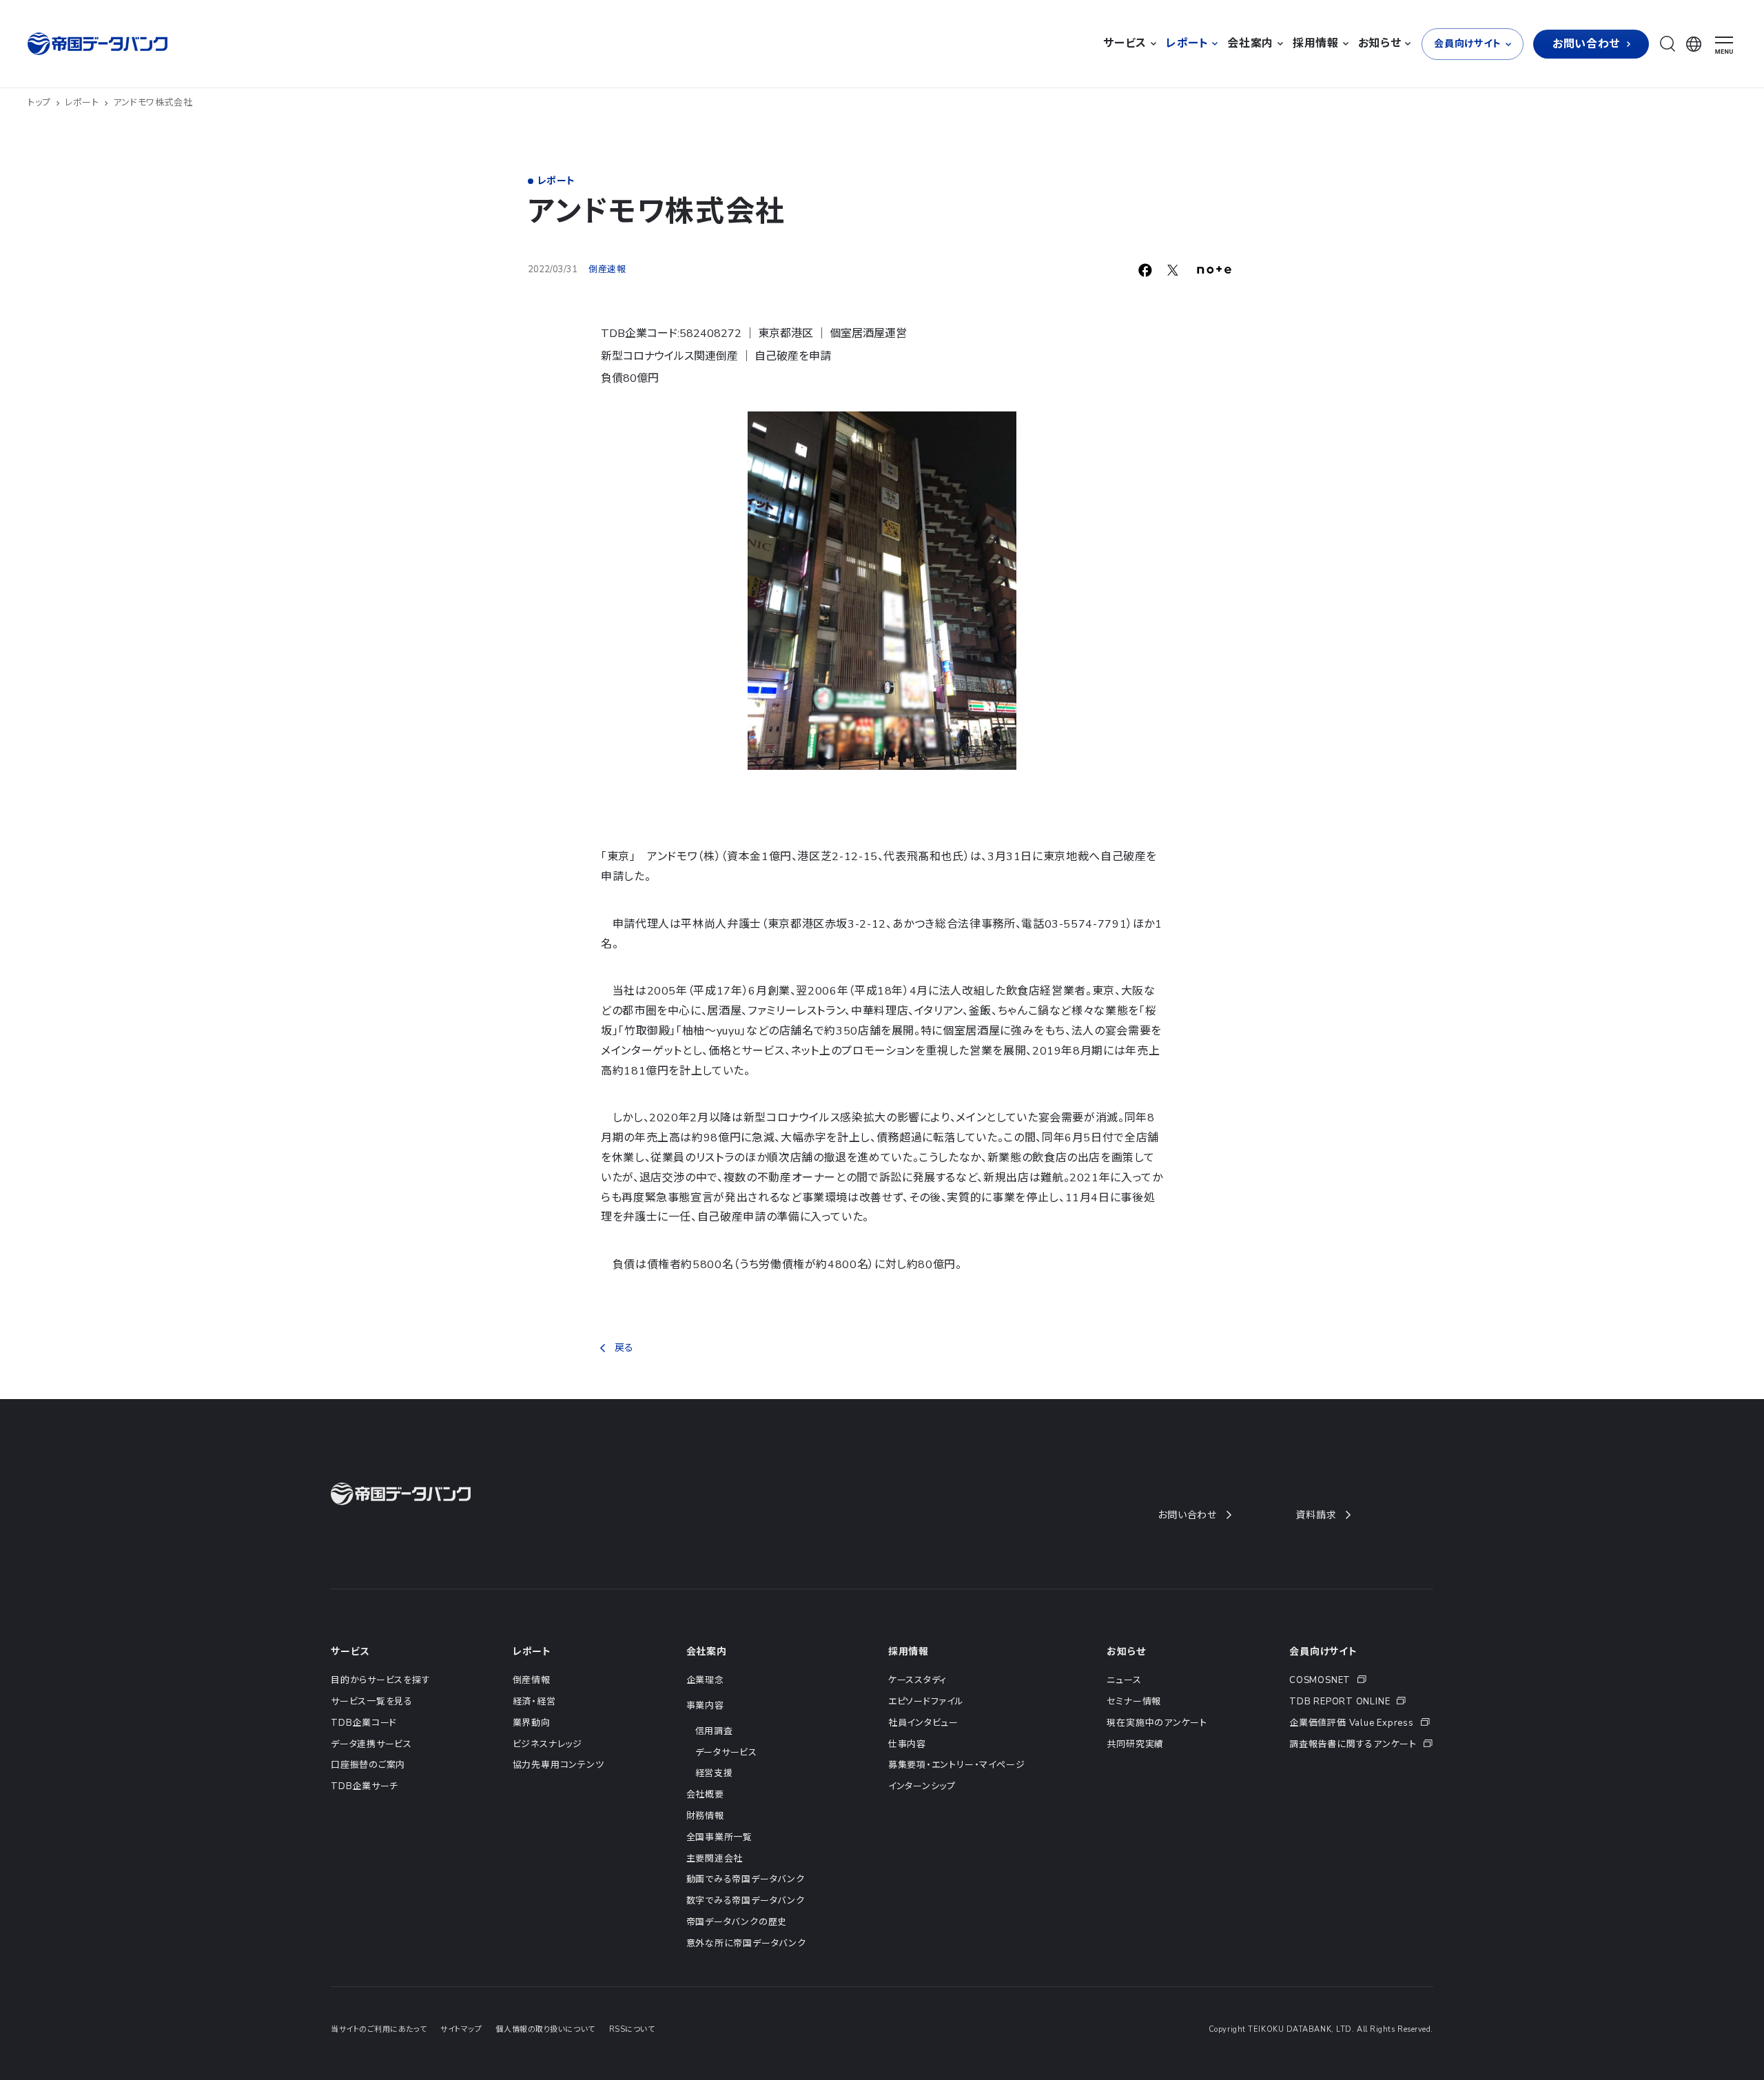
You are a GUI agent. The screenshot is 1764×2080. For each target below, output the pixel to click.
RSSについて (632, 2029)
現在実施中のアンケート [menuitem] (1157, 1723)
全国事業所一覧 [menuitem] (719, 1837)
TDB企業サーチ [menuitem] (365, 1786)
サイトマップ (461, 2029)
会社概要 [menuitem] (705, 1795)
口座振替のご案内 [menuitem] (368, 1765)
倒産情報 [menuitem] (532, 1680)
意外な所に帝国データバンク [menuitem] (746, 1944)
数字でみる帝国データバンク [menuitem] (746, 1901)
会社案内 (707, 1652)
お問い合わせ (1187, 1515)
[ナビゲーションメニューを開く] (1724, 45)
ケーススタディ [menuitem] (917, 1680)
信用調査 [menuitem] (714, 1731)
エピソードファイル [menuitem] (926, 1702)
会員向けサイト (1323, 1652)
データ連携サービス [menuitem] (371, 1744)
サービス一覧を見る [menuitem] (372, 1702)
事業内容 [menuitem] (705, 1706)
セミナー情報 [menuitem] (1134, 1702)
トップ (39, 103)
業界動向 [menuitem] (532, 1723)
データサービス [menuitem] (726, 1753)
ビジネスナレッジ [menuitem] (547, 1744)
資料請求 (1316, 1515)
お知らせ (1126, 1652)
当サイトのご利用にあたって (379, 2029)
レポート (82, 103)
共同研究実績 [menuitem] (1135, 1744)
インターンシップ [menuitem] (922, 1786)
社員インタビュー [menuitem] (923, 1723)
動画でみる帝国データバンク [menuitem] (746, 1879)
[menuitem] (1361, 1681)
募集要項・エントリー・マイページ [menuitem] (956, 1765)
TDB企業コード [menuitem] (364, 1723)
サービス (350, 1652)
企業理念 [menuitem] (705, 1680)
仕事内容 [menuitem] (907, 1744)
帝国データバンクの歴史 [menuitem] (737, 1922)
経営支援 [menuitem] (714, 1773)
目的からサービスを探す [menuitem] (381, 1680)
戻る (624, 1348)
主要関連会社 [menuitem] (715, 1859)
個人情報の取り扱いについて (545, 2029)
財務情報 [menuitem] (705, 1816)
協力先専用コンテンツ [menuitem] (558, 1765)
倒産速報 (607, 269)
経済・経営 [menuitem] (534, 1702)
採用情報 (909, 1652)
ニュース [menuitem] (1124, 1680)
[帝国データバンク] (99, 44)
